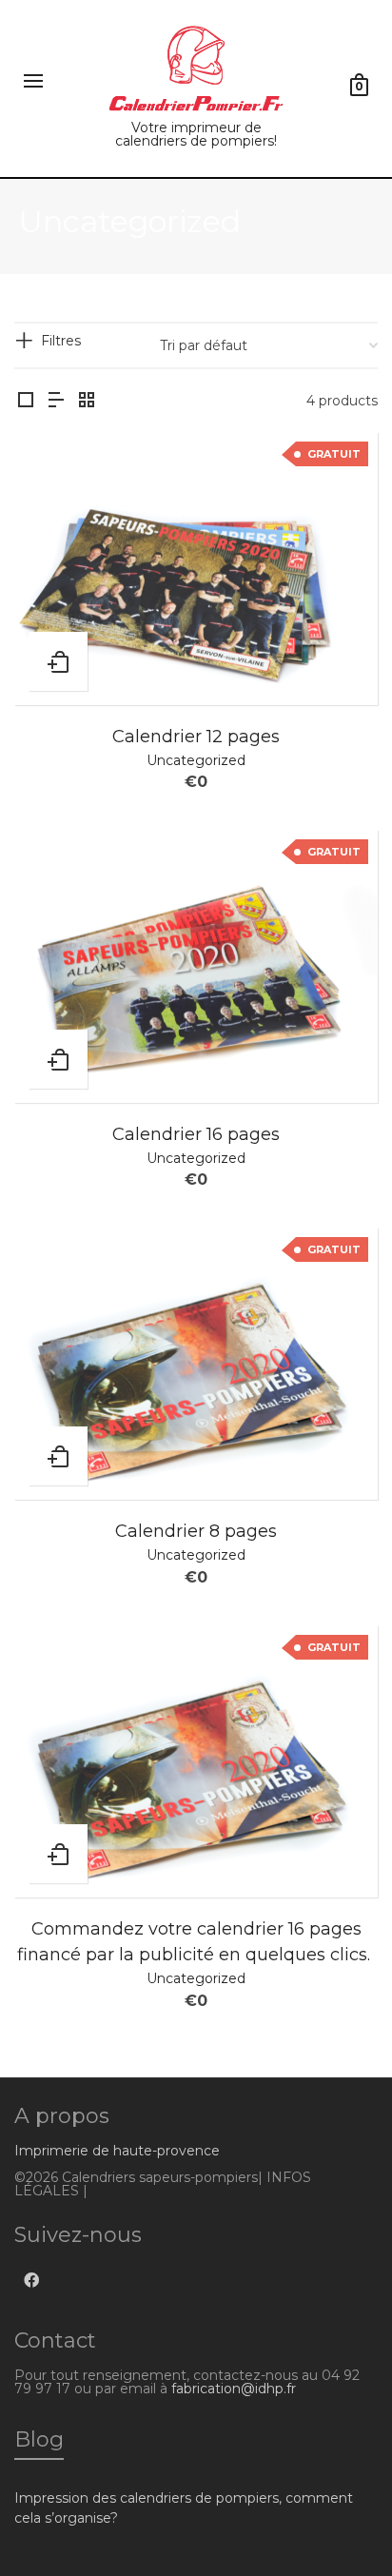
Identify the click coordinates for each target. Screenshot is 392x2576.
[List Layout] (56, 401)
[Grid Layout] (87, 401)
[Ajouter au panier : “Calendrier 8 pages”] (58, 1456)
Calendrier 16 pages (196, 1134)
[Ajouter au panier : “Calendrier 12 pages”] (58, 661)
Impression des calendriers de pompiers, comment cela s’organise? (184, 2508)
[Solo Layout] (26, 401)
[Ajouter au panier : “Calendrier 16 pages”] (58, 1059)
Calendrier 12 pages (196, 737)
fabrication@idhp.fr (234, 2389)
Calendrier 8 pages (196, 1531)
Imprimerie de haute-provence (117, 2151)
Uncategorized (196, 760)
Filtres (61, 340)
